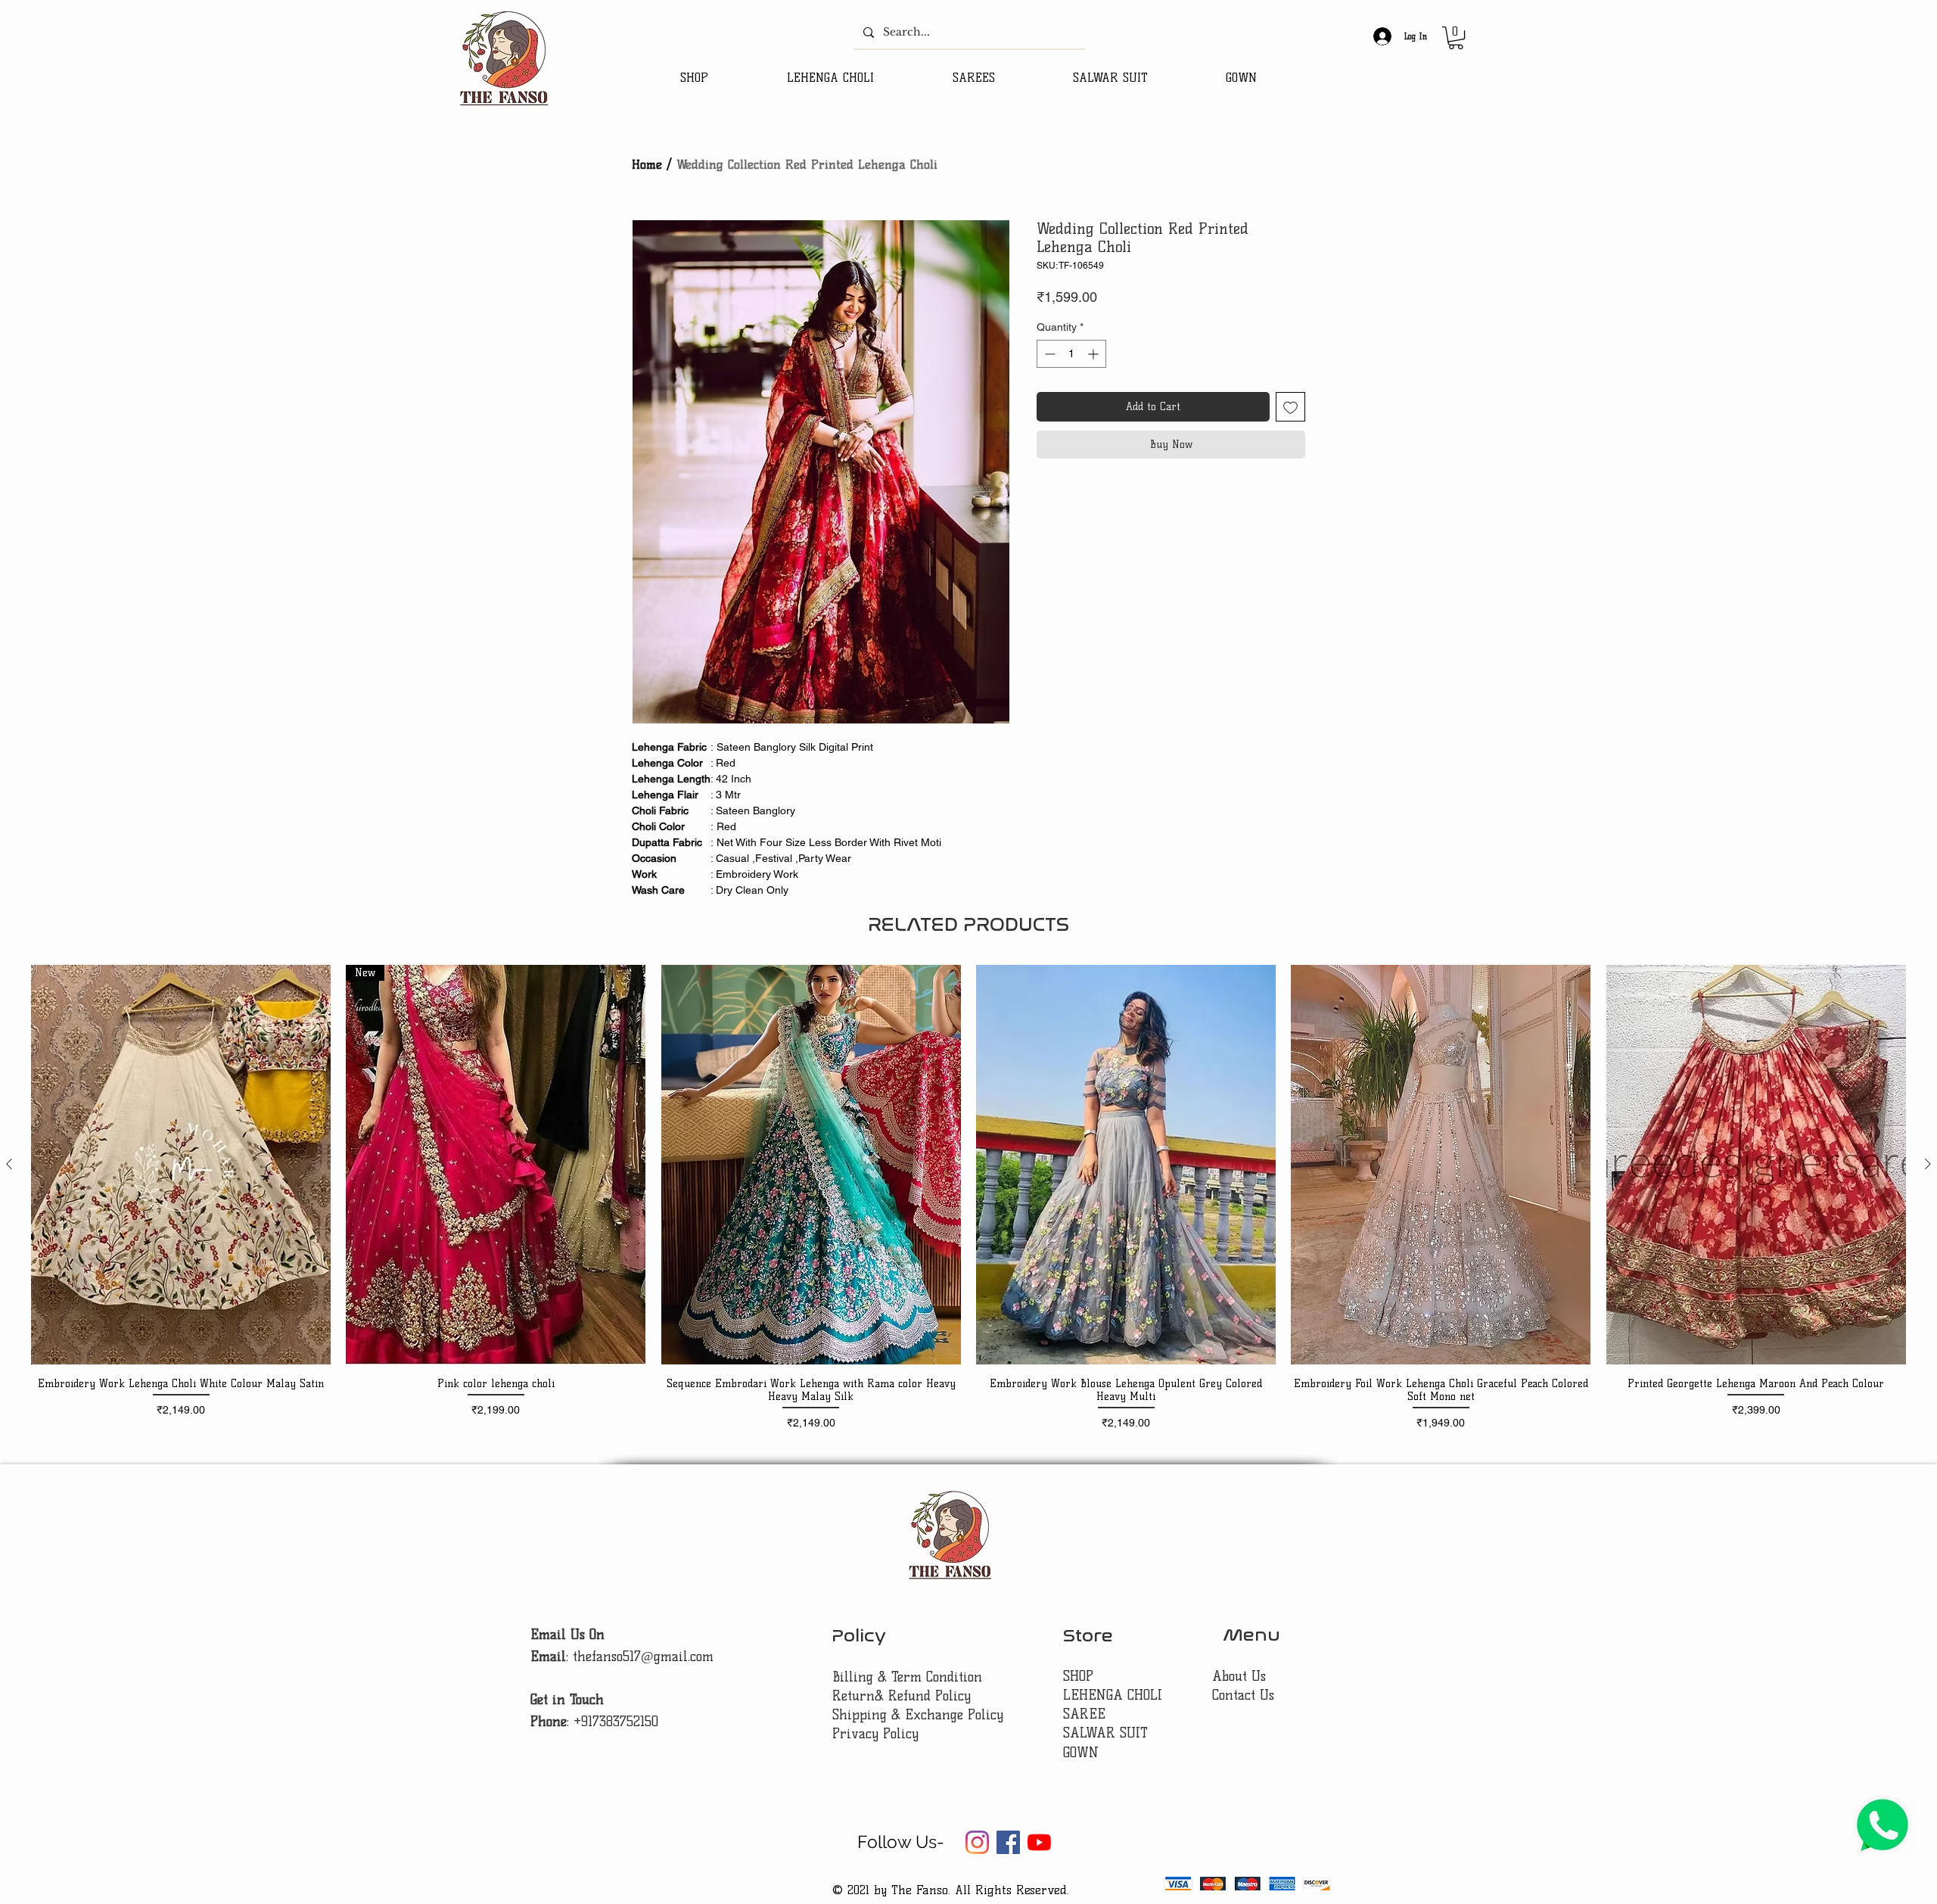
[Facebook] (1008, 1842)
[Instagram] (977, 1842)
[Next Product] (1928, 1164)
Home (647, 165)
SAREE (1084, 1714)
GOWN (1081, 1753)
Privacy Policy (875, 1734)
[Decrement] (1048, 354)
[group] (968, 1198)
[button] (1456, 38)
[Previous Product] (9, 1164)
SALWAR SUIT (1105, 1733)
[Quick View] (181, 1165)
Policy (859, 1636)
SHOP (1078, 1676)
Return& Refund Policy (902, 1696)
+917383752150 (616, 1722)
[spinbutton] (1071, 354)
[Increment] (1094, 354)
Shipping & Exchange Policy (918, 1715)
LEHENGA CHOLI (1115, 1695)
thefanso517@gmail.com (643, 1657)
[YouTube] (1039, 1842)
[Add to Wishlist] (1290, 407)
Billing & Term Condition (907, 1677)
